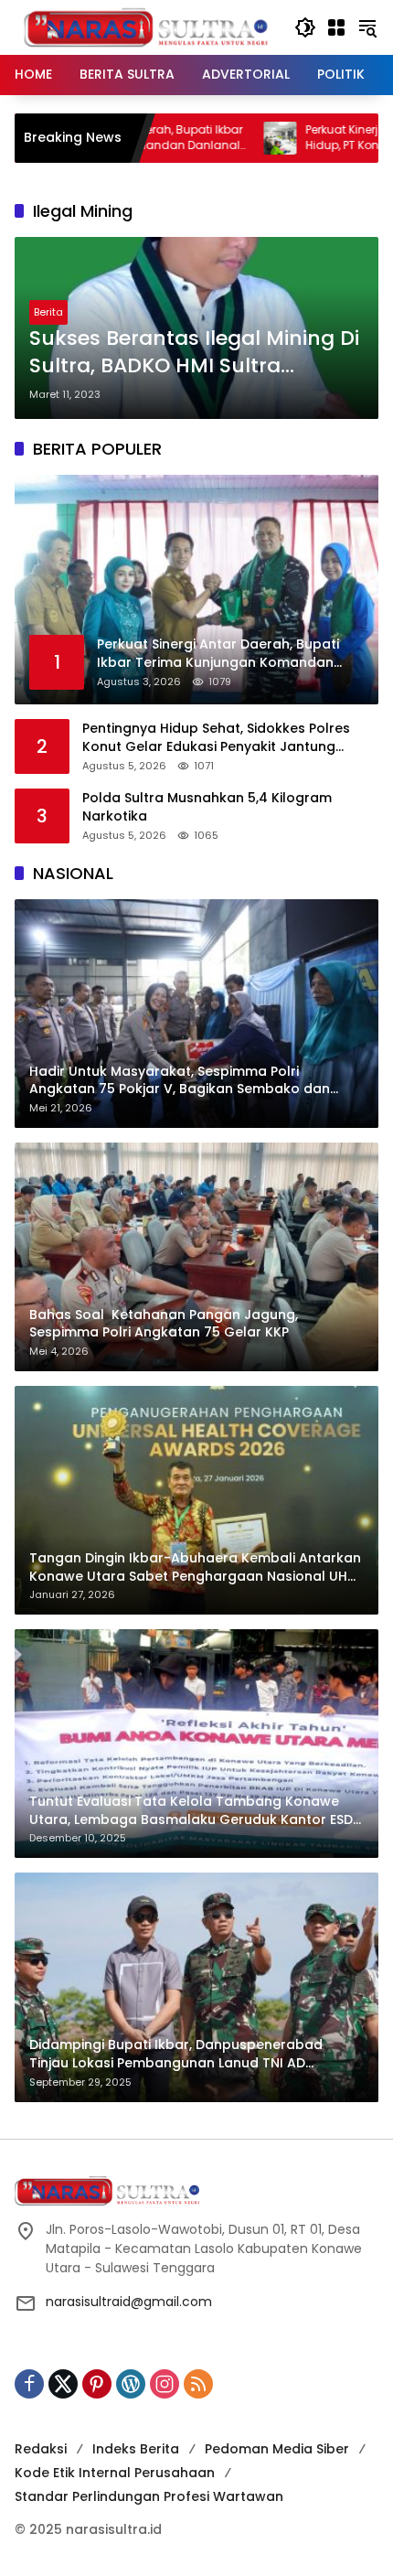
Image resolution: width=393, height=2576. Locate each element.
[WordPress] (131, 2384)
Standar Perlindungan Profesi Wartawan (149, 2496)
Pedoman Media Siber (277, 2449)
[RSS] (198, 2384)
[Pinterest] (97, 2384)
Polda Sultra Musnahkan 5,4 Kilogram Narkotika (207, 807)
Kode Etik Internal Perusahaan (115, 2473)
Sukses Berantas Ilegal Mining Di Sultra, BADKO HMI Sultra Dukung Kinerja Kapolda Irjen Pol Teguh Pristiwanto (196, 353)
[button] (305, 27)
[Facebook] (29, 2384)
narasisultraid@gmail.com (129, 2302)
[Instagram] (165, 2384)
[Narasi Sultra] (145, 27)
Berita (48, 312)
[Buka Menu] (336, 27)
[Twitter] (63, 2384)
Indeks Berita (136, 2449)
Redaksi (41, 2449)
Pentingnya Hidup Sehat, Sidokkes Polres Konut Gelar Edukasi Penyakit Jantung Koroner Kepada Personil (216, 738)
